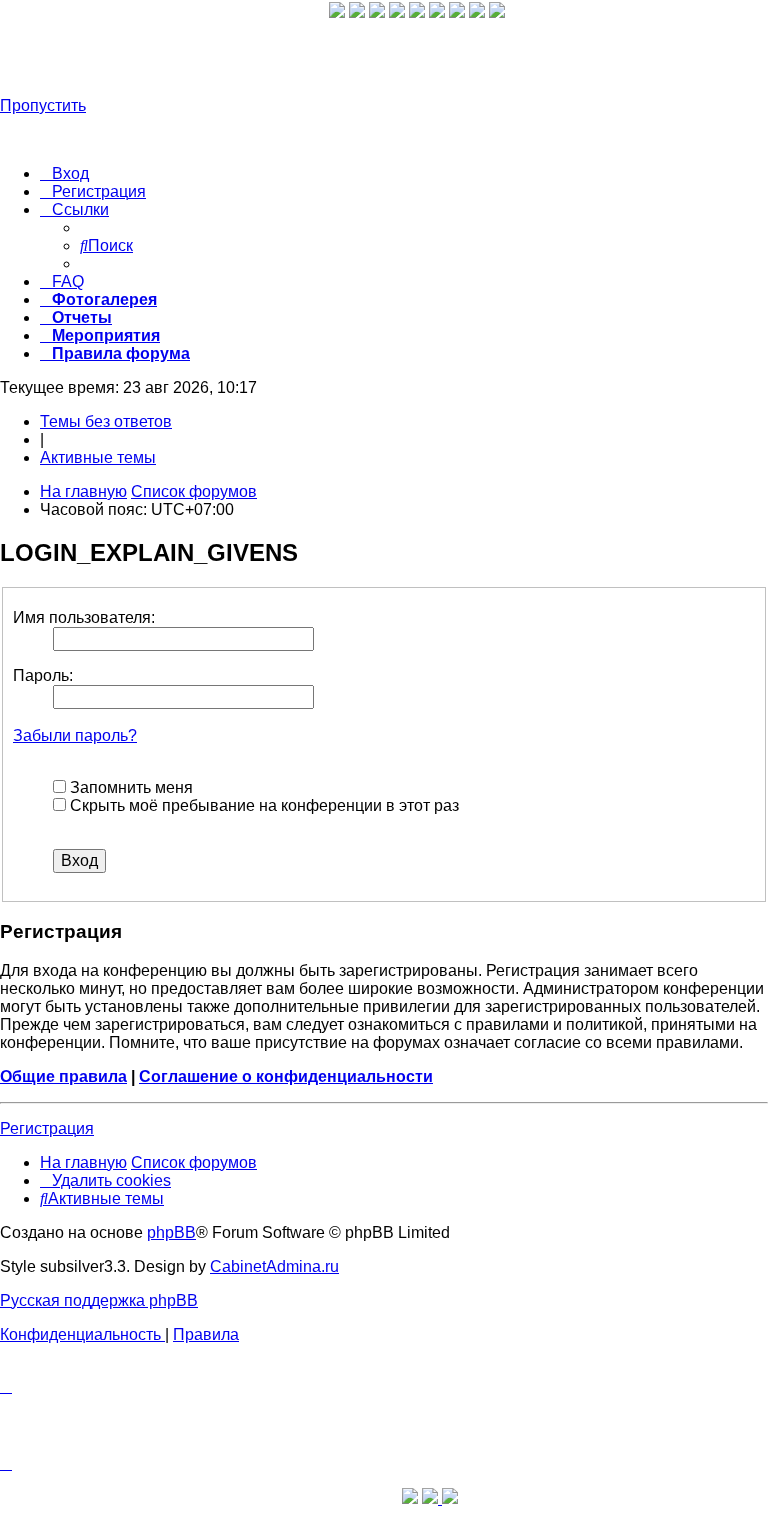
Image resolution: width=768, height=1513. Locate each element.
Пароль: (43, 675)
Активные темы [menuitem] (98, 457)
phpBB (171, 1232)
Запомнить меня (129, 787)
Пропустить (43, 105)
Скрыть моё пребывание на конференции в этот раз (262, 805)
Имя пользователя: (84, 617)
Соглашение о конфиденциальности (286, 1076)
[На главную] (164, 54)
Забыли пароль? (75, 735)
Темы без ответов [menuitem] (106, 421)
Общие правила (63, 1076)
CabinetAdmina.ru (274, 1266)
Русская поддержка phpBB (99, 1300)
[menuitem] (64, 173)
